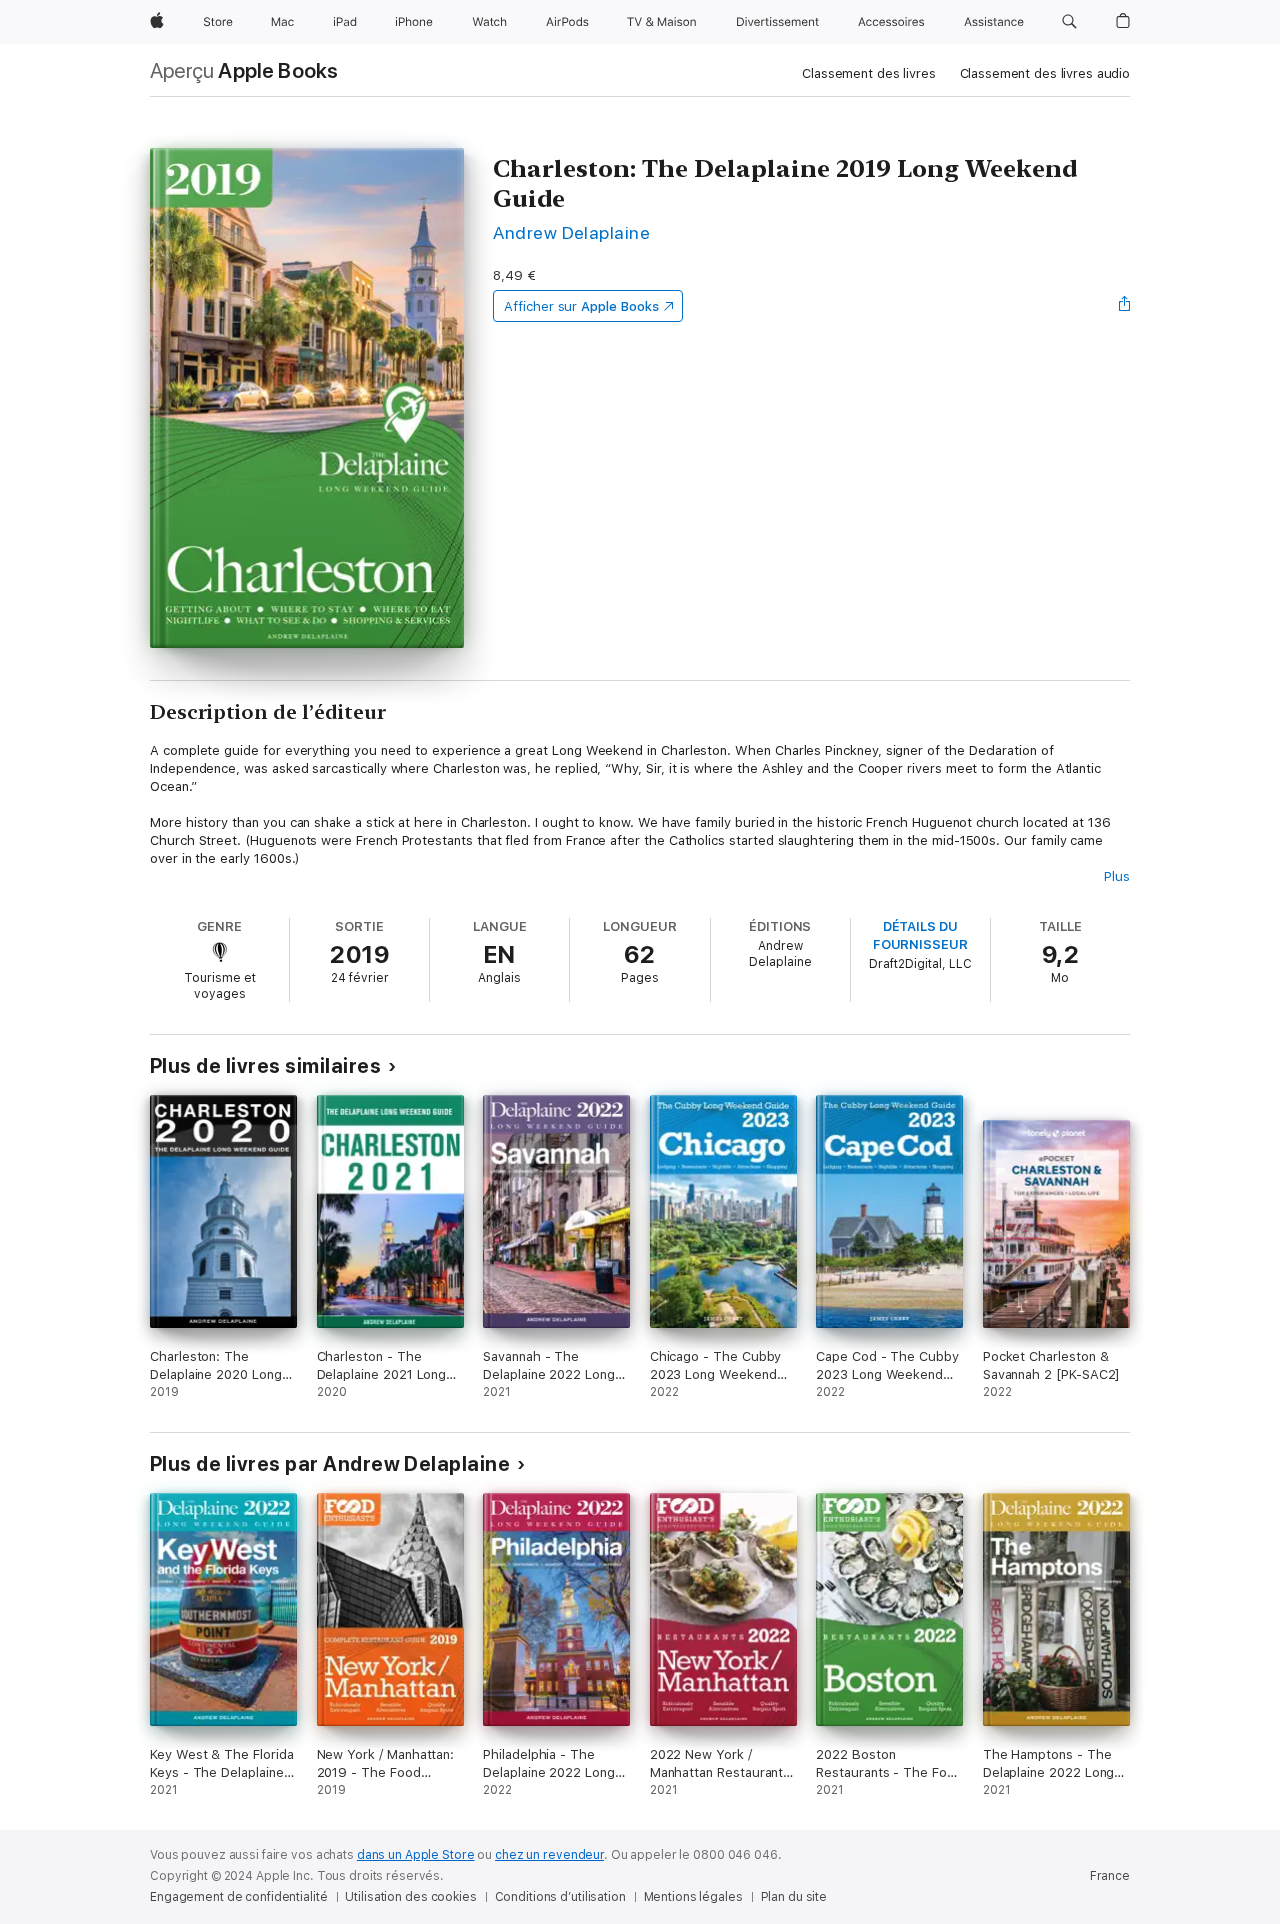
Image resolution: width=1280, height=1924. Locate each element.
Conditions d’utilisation (560, 1897)
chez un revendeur (549, 1855)
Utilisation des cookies (410, 1897)
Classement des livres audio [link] (1045, 73)
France (1110, 1876)
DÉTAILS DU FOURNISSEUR (920, 935)
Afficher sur (581, 306)
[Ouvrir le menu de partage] (1125, 306)
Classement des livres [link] (868, 73)
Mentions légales (693, 1897)
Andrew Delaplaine (571, 232)
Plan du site (794, 1897)
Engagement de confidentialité (239, 1897)
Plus (1117, 876)
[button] (1069, 22)
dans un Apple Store (416, 1855)
